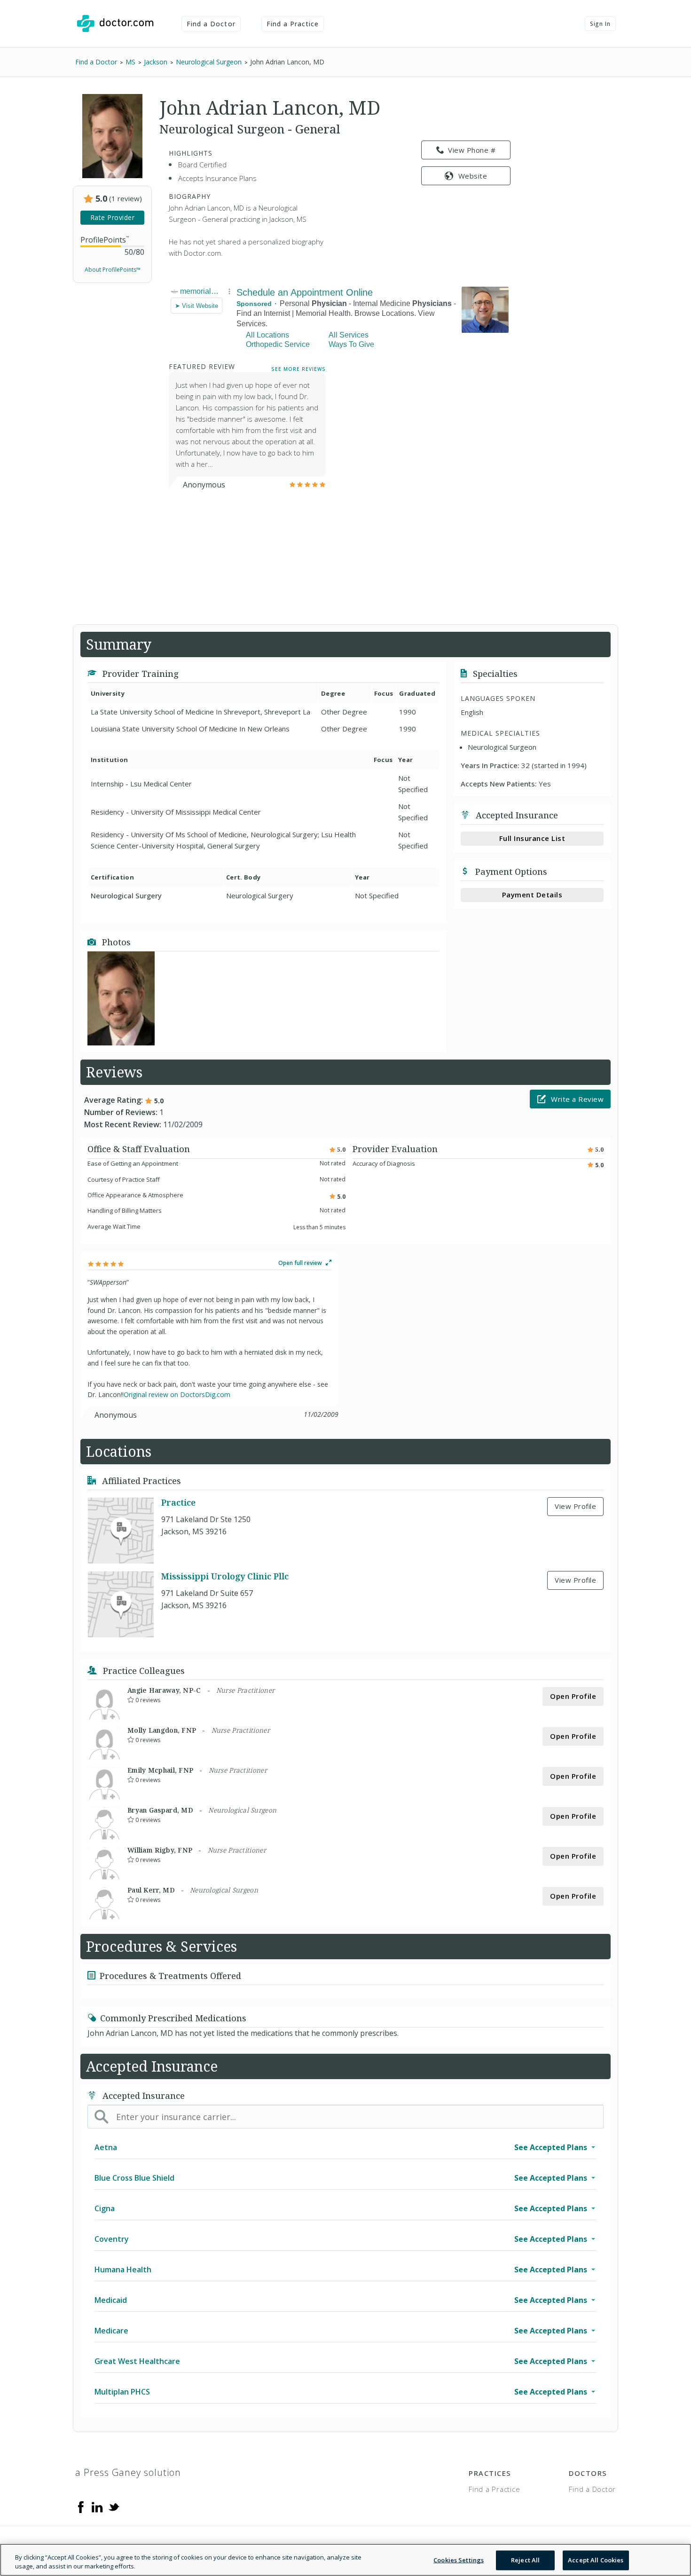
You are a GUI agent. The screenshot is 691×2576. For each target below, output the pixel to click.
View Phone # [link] (472, 150)
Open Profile (573, 1696)
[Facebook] (81, 2506)
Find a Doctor (211, 24)
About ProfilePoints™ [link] (113, 270)
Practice (178, 1502)
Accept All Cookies (596, 2560)
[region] (345, 2560)
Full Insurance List (532, 838)
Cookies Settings (459, 2560)
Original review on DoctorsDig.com (177, 1394)
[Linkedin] (97, 2506)
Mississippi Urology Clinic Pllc (225, 1576)
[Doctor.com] (115, 24)
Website (473, 176)
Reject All (525, 2560)
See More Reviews (298, 369)
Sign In (600, 24)
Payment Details (532, 895)
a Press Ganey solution (128, 2472)
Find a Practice (293, 24)
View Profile (575, 1506)
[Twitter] (114, 2506)
